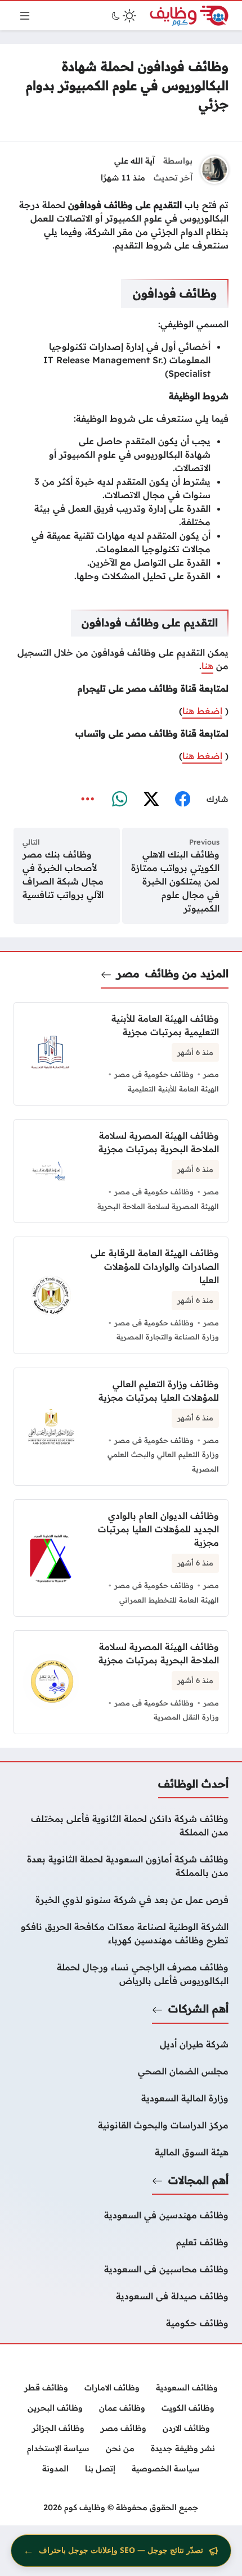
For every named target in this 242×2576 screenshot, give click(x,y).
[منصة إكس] (151, 800)
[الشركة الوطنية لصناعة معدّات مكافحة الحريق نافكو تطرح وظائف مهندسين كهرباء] (121, 1933)
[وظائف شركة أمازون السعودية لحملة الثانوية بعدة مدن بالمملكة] (121, 1866)
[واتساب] (119, 800)
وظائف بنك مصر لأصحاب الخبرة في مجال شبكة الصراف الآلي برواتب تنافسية (63, 874)
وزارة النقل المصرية (186, 1717)
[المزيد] (88, 800)
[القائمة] (25, 16)
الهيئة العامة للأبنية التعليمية (173, 1089)
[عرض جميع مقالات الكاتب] (214, 170)
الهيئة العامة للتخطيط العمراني (169, 1600)
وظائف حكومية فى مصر (154, 1074)
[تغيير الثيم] (123, 16)
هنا (207, 666)
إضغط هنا (202, 711)
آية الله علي (135, 161)
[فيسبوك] (182, 800)
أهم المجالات (198, 2180)
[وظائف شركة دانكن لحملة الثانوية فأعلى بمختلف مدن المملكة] (121, 1825)
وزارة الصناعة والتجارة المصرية (168, 1337)
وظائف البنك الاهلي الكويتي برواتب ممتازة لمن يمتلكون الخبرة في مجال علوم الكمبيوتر (175, 881)
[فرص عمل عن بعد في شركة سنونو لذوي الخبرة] (121, 1900)
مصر (128, 973)
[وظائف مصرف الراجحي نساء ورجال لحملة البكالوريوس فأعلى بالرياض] (121, 1974)
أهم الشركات (198, 2009)
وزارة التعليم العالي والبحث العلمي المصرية (163, 1461)
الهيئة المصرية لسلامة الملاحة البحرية (158, 1206)
